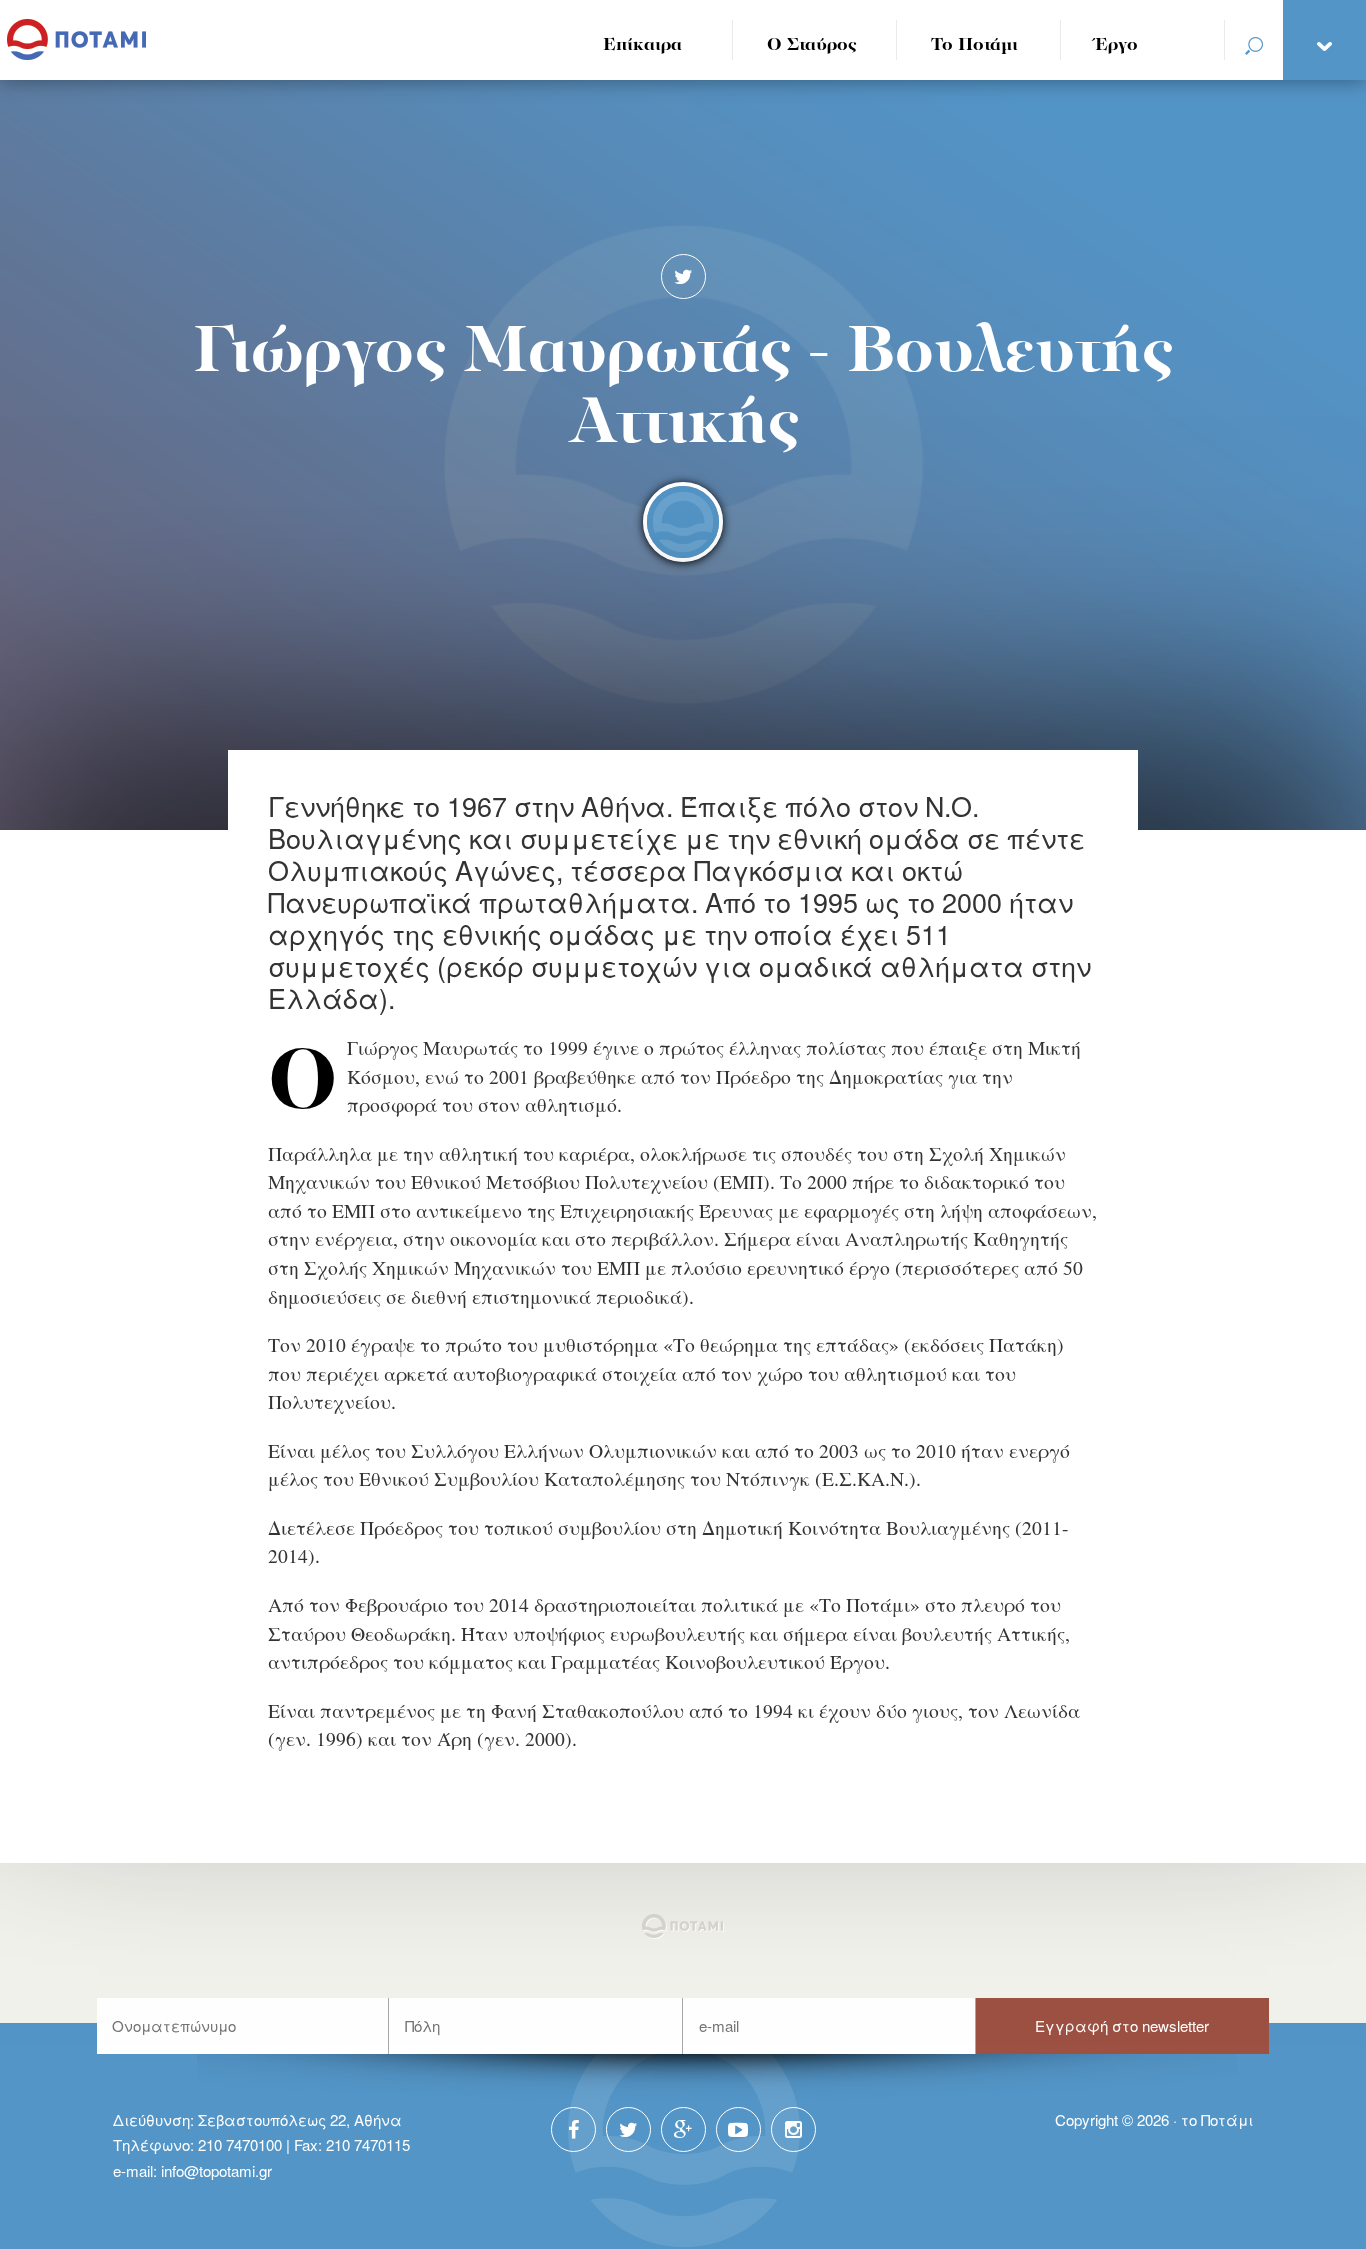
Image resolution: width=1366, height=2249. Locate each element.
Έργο (1116, 45)
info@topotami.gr (216, 2170)
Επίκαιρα (642, 45)
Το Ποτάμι (974, 45)
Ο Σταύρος (812, 45)
